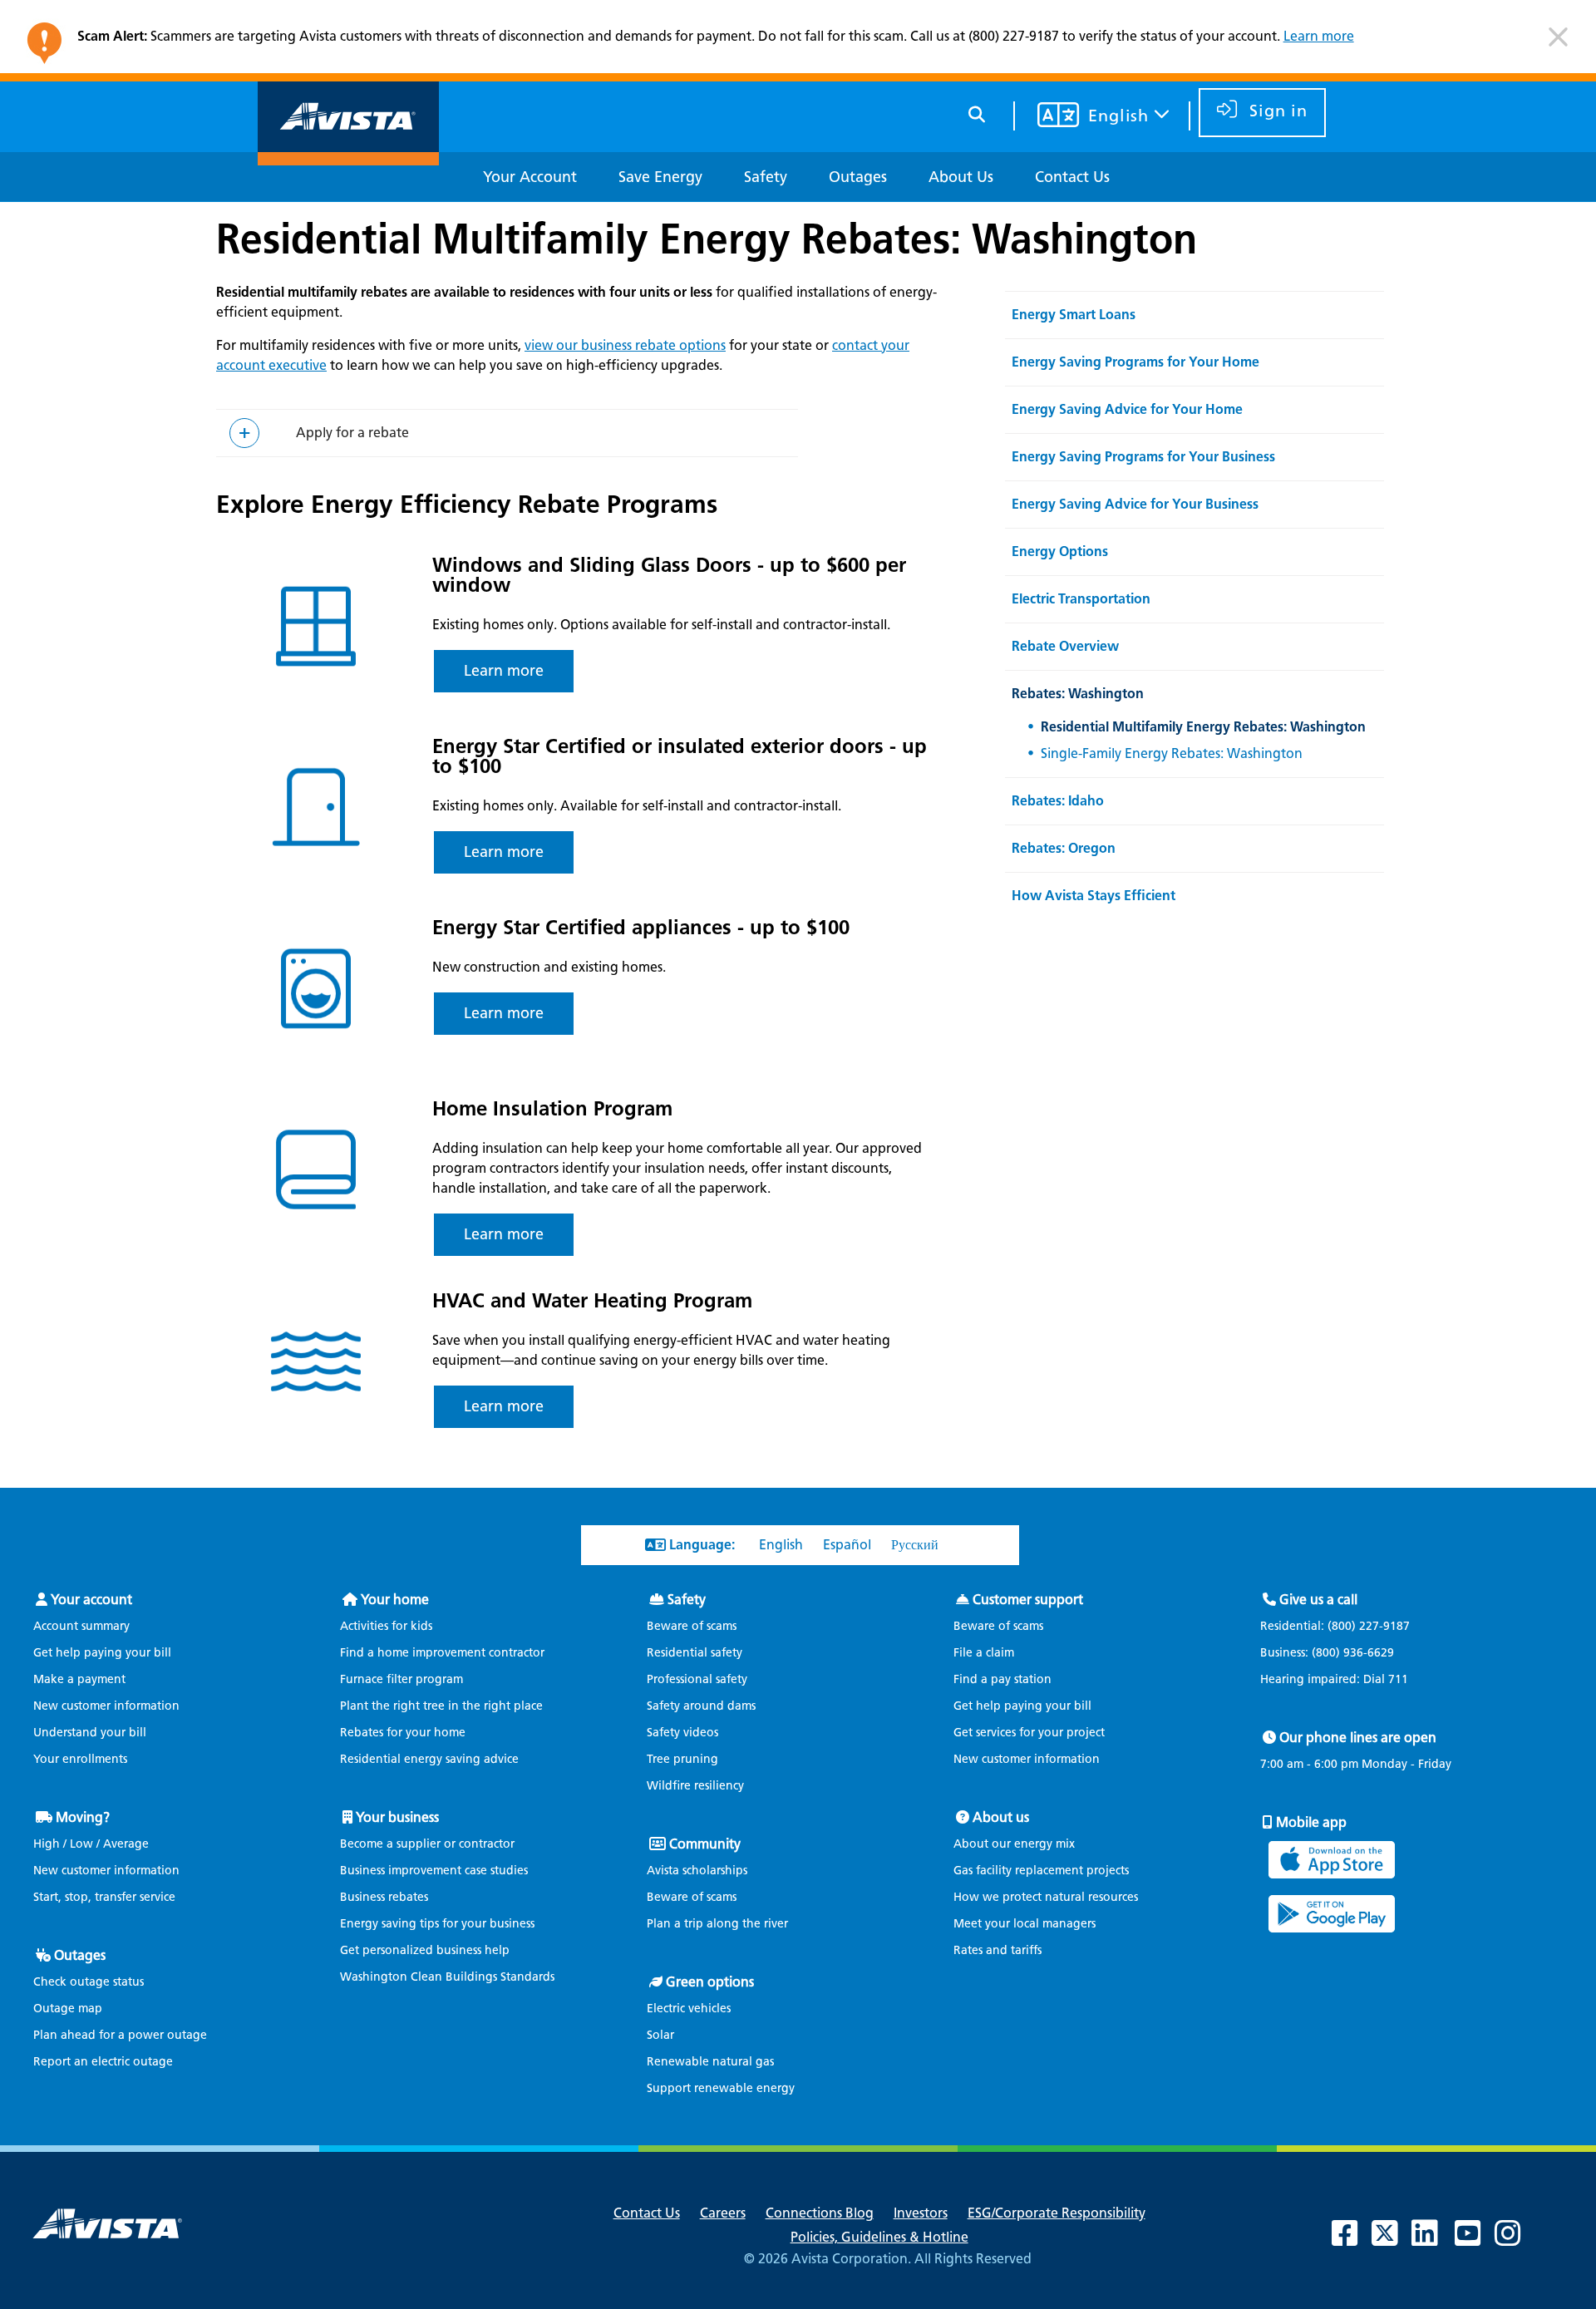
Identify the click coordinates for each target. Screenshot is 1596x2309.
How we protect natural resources (1046, 1897)
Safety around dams (701, 1706)
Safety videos (682, 1733)
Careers (723, 2213)
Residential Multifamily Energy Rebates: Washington (707, 239)
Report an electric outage (103, 2062)
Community (705, 1844)
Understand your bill (90, 1733)
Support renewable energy (721, 2088)
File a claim (984, 1653)
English (781, 1545)
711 (1398, 1679)
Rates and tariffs (997, 1950)
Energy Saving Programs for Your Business (1143, 457)
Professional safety (697, 1679)
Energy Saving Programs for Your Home (1135, 362)
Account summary (81, 1626)
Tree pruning (682, 1759)
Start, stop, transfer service (104, 1897)
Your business (397, 1817)
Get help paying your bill (102, 1653)
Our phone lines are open (1358, 1738)
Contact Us (647, 2213)
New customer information (106, 1706)
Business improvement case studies (434, 1871)
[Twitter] (1393, 2240)
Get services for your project (1029, 1733)
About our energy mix (1014, 1844)
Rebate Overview (1065, 646)
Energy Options (1060, 551)
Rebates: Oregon (1064, 848)
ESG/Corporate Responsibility (1057, 2213)
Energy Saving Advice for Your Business (1135, 504)
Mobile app (1311, 1822)
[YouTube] (1476, 2240)
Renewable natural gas (710, 2062)
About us (1001, 1817)
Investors (921, 2213)
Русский (915, 1545)
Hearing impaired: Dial (1334, 1680)
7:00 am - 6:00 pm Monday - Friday (1356, 1765)
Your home (395, 1600)
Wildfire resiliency (695, 1786)
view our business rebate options (625, 345)
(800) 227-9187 (1367, 1626)
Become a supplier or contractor (427, 1844)
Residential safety (695, 1653)
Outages (80, 1955)
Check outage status (89, 1982)
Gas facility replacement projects (1041, 1871)
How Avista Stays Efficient (1094, 896)
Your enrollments (80, 1759)
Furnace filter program (401, 1679)
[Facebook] (1353, 2240)
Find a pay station (1002, 1679)
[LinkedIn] (1433, 2240)
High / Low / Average (91, 1844)
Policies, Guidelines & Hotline (879, 2237)
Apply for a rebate (352, 433)
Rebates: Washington (1078, 694)
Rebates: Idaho (1058, 801)
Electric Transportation (1081, 599)
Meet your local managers (1025, 1924)
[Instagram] (1516, 2240)
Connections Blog (820, 2213)
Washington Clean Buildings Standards (447, 1977)
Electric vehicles (689, 2009)
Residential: (1335, 1627)
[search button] (977, 112)
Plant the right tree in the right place (441, 1706)
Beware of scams (692, 1626)
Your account (91, 1600)
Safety (687, 1600)
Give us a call (1318, 1600)
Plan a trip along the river (717, 1924)
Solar (660, 2035)
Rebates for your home (403, 1733)
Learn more (1319, 36)
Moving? (83, 1817)
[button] (1558, 44)
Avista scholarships (697, 1871)
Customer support (1028, 1600)
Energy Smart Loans (1074, 315)
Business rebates (384, 1897)
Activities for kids (386, 1626)
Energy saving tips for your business (437, 1924)
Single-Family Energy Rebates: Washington (1172, 753)
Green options (710, 1982)
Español (847, 1545)
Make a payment (79, 1679)
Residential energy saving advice (429, 1759)
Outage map (68, 2009)
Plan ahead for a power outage (120, 2035)
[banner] (798, 41)
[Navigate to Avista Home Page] (348, 151)
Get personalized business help (425, 1950)
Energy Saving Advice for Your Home (1127, 409)
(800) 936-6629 (1351, 1653)
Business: (1327, 1653)
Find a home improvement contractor (442, 1653)
